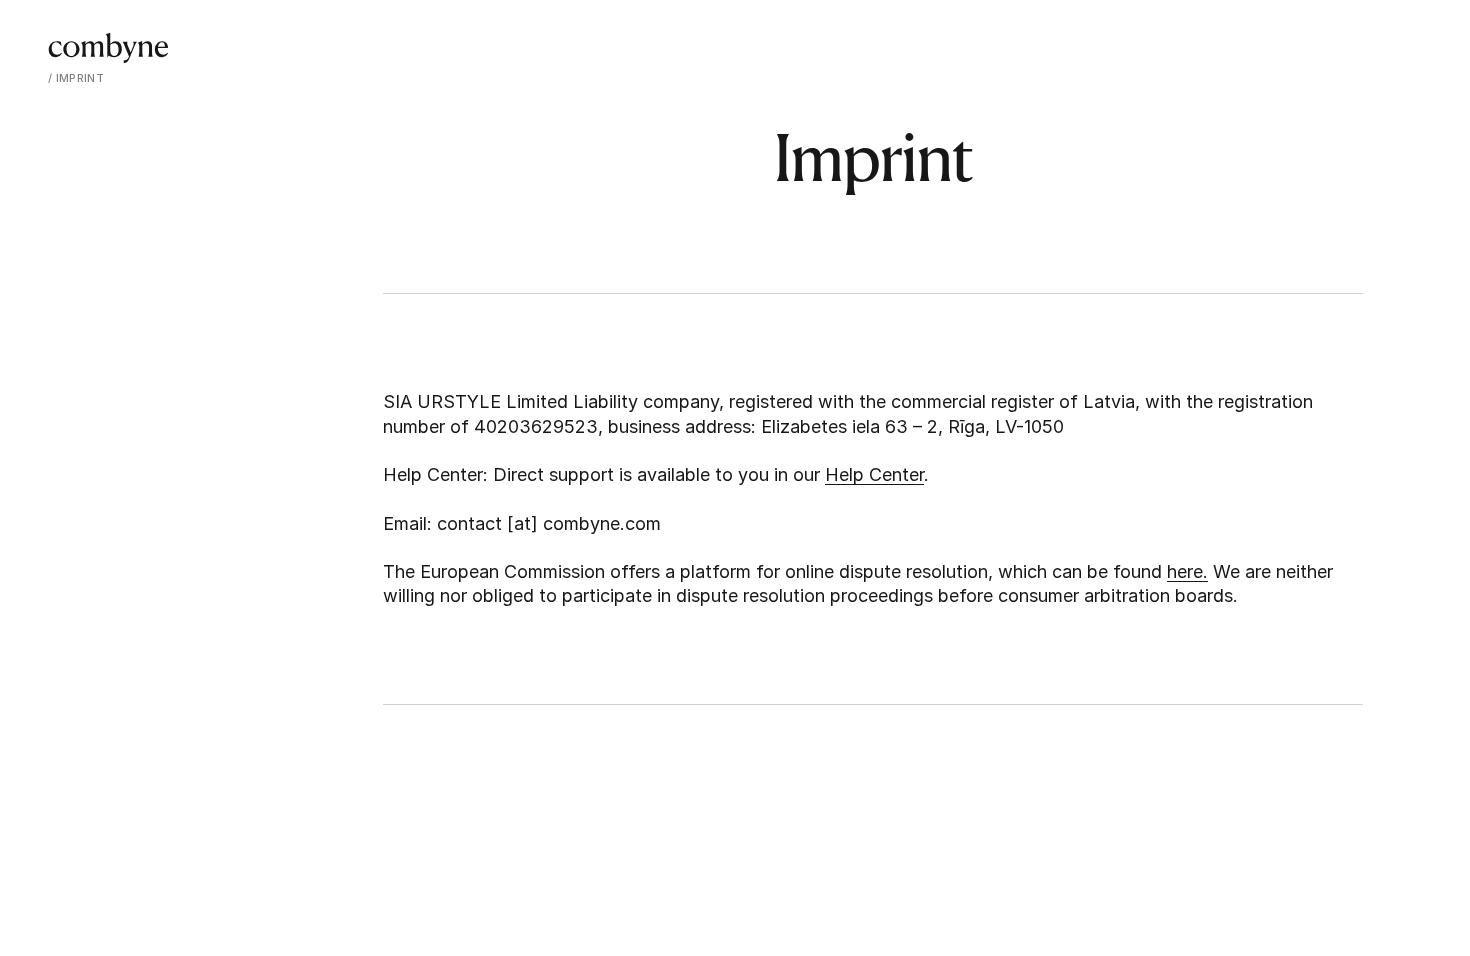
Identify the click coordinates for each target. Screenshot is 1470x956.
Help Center (874, 474)
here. (1187, 571)
